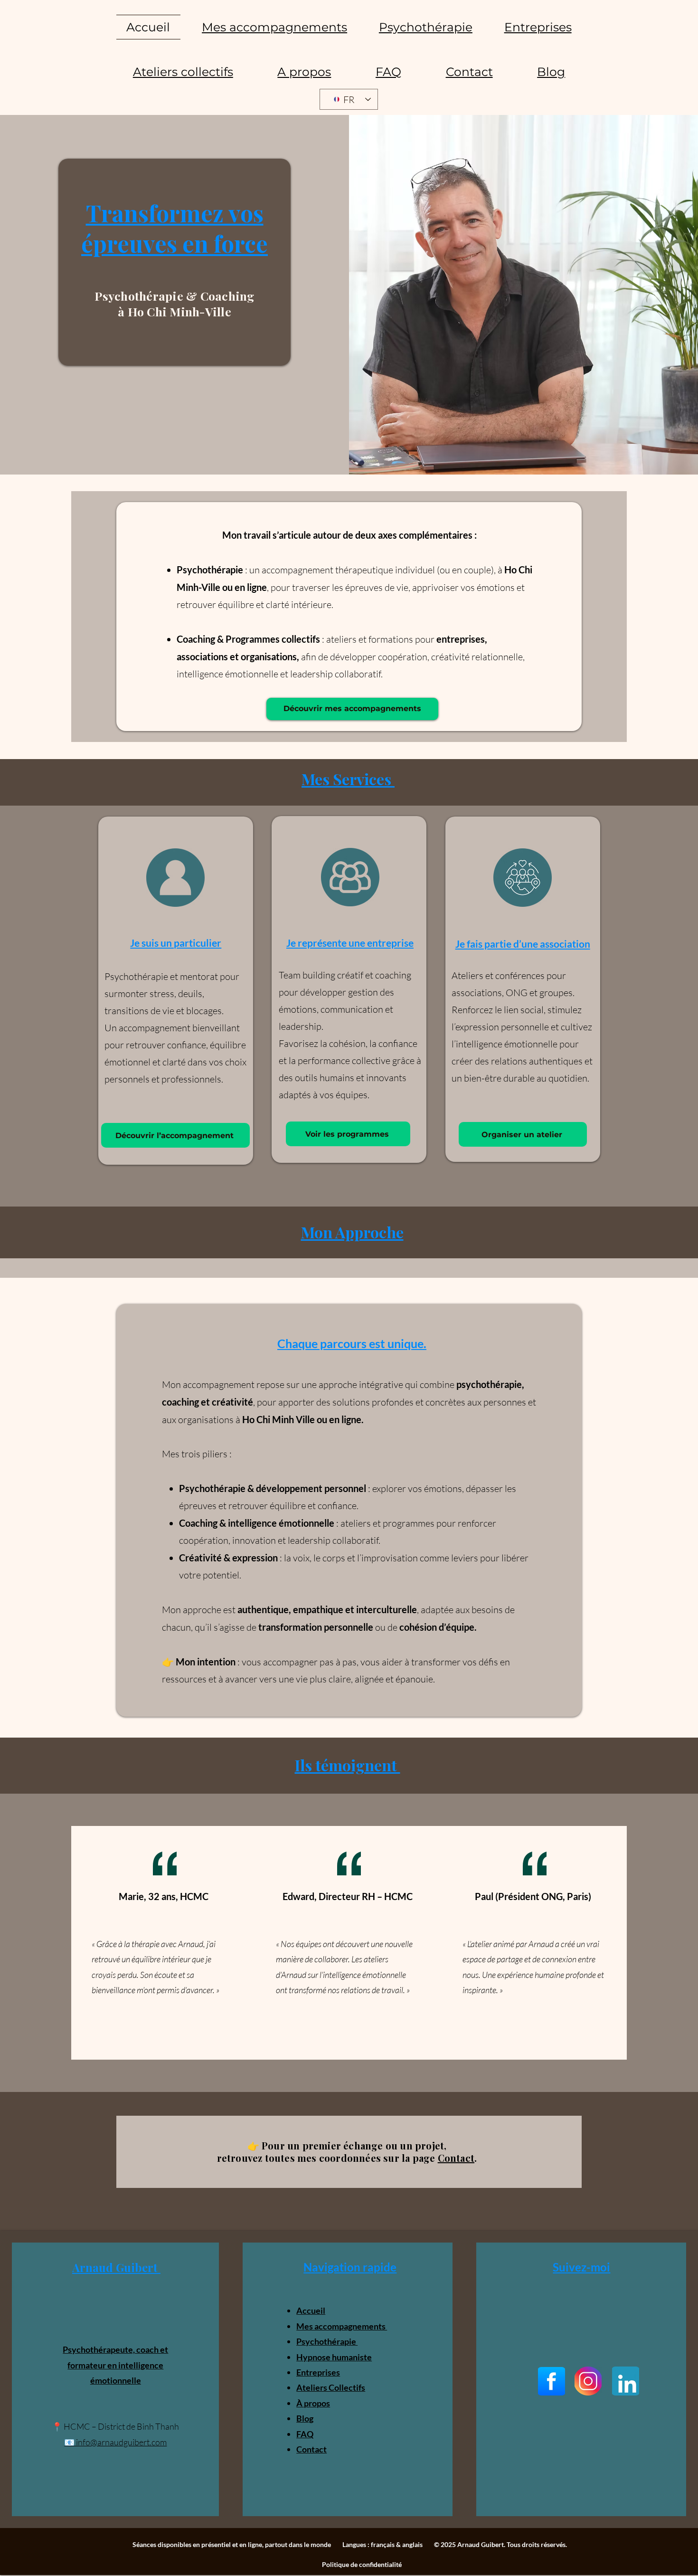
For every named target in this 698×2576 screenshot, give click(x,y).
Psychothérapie (327, 2341)
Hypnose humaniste (334, 2357)
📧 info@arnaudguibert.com (115, 2442)
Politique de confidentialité (362, 2564)
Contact (456, 2158)
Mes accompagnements (342, 2326)
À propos (313, 2403)
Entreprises (318, 2372)
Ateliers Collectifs (331, 2387)
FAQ (305, 2434)
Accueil (311, 2310)
